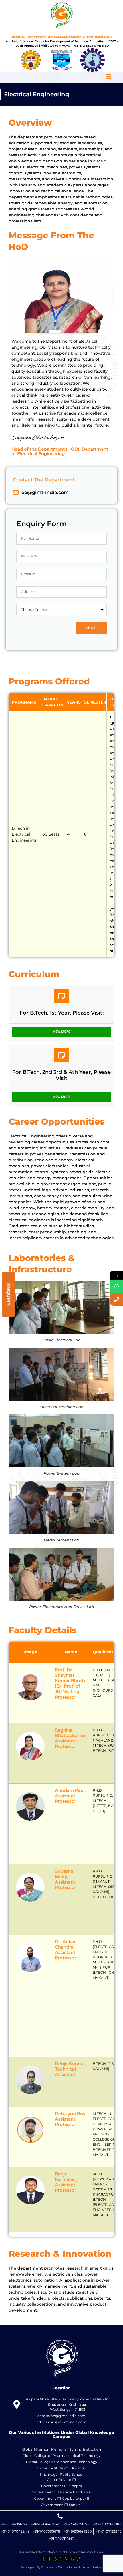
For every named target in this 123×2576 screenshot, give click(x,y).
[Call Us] (117, 1299)
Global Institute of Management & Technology (62, 37)
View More (61, 1032)
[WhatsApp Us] (117, 1286)
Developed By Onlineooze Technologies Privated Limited (61, 2567)
